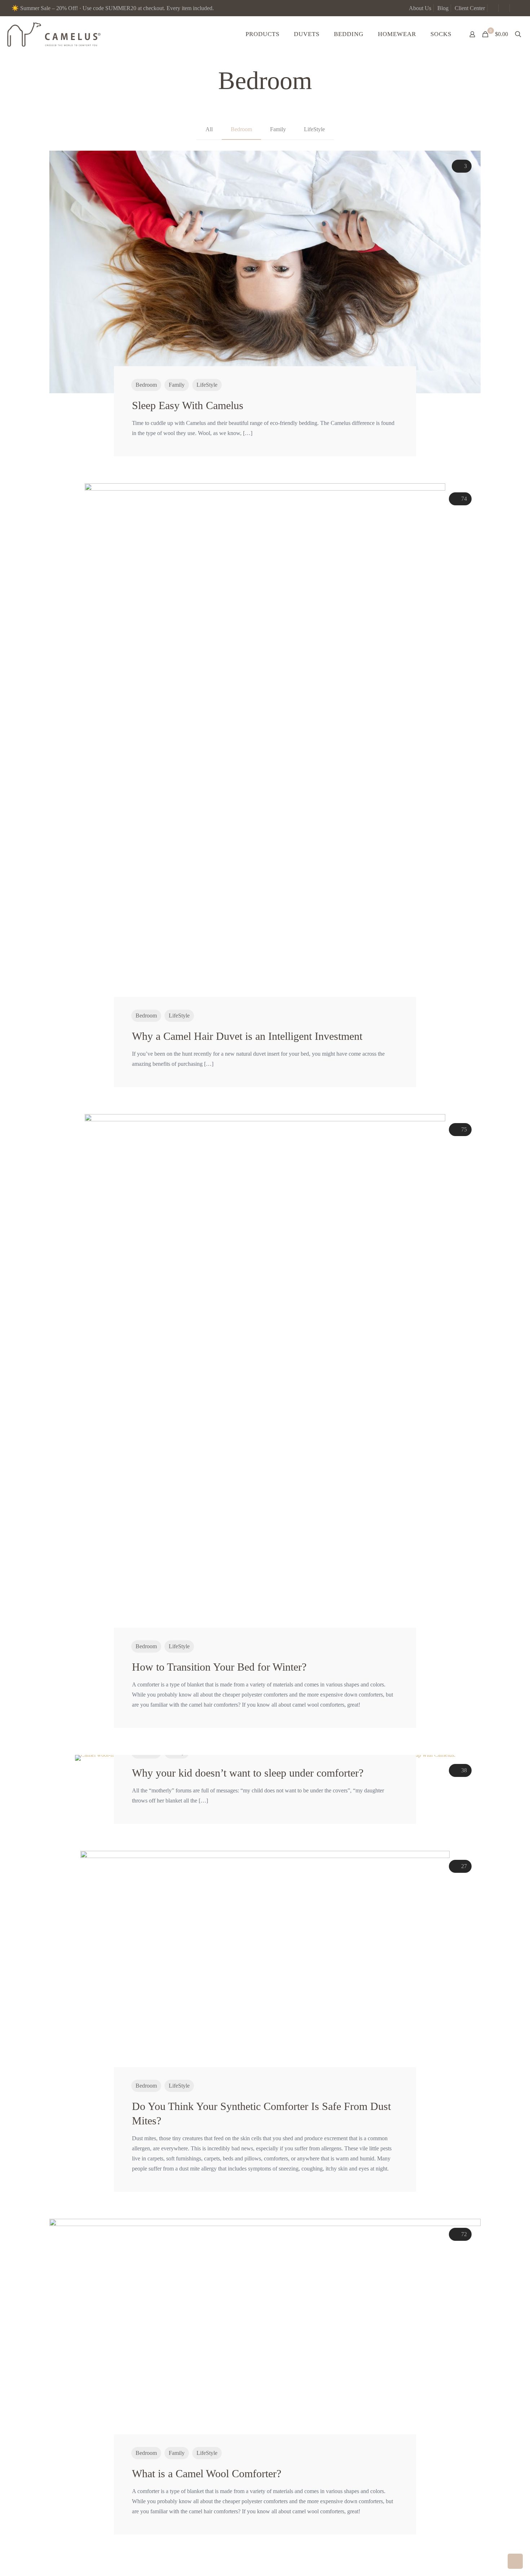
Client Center (470, 8)
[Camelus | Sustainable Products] (54, 34)
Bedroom (241, 129)
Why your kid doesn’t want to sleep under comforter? (248, 1773)
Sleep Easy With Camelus (189, 405)
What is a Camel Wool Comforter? (207, 2473)
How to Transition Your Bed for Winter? (219, 1667)
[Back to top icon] (495, 2561)
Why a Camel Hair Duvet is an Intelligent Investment (247, 1036)
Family (278, 129)
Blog (443, 8)
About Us (420, 8)
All (209, 129)
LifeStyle (314, 129)
